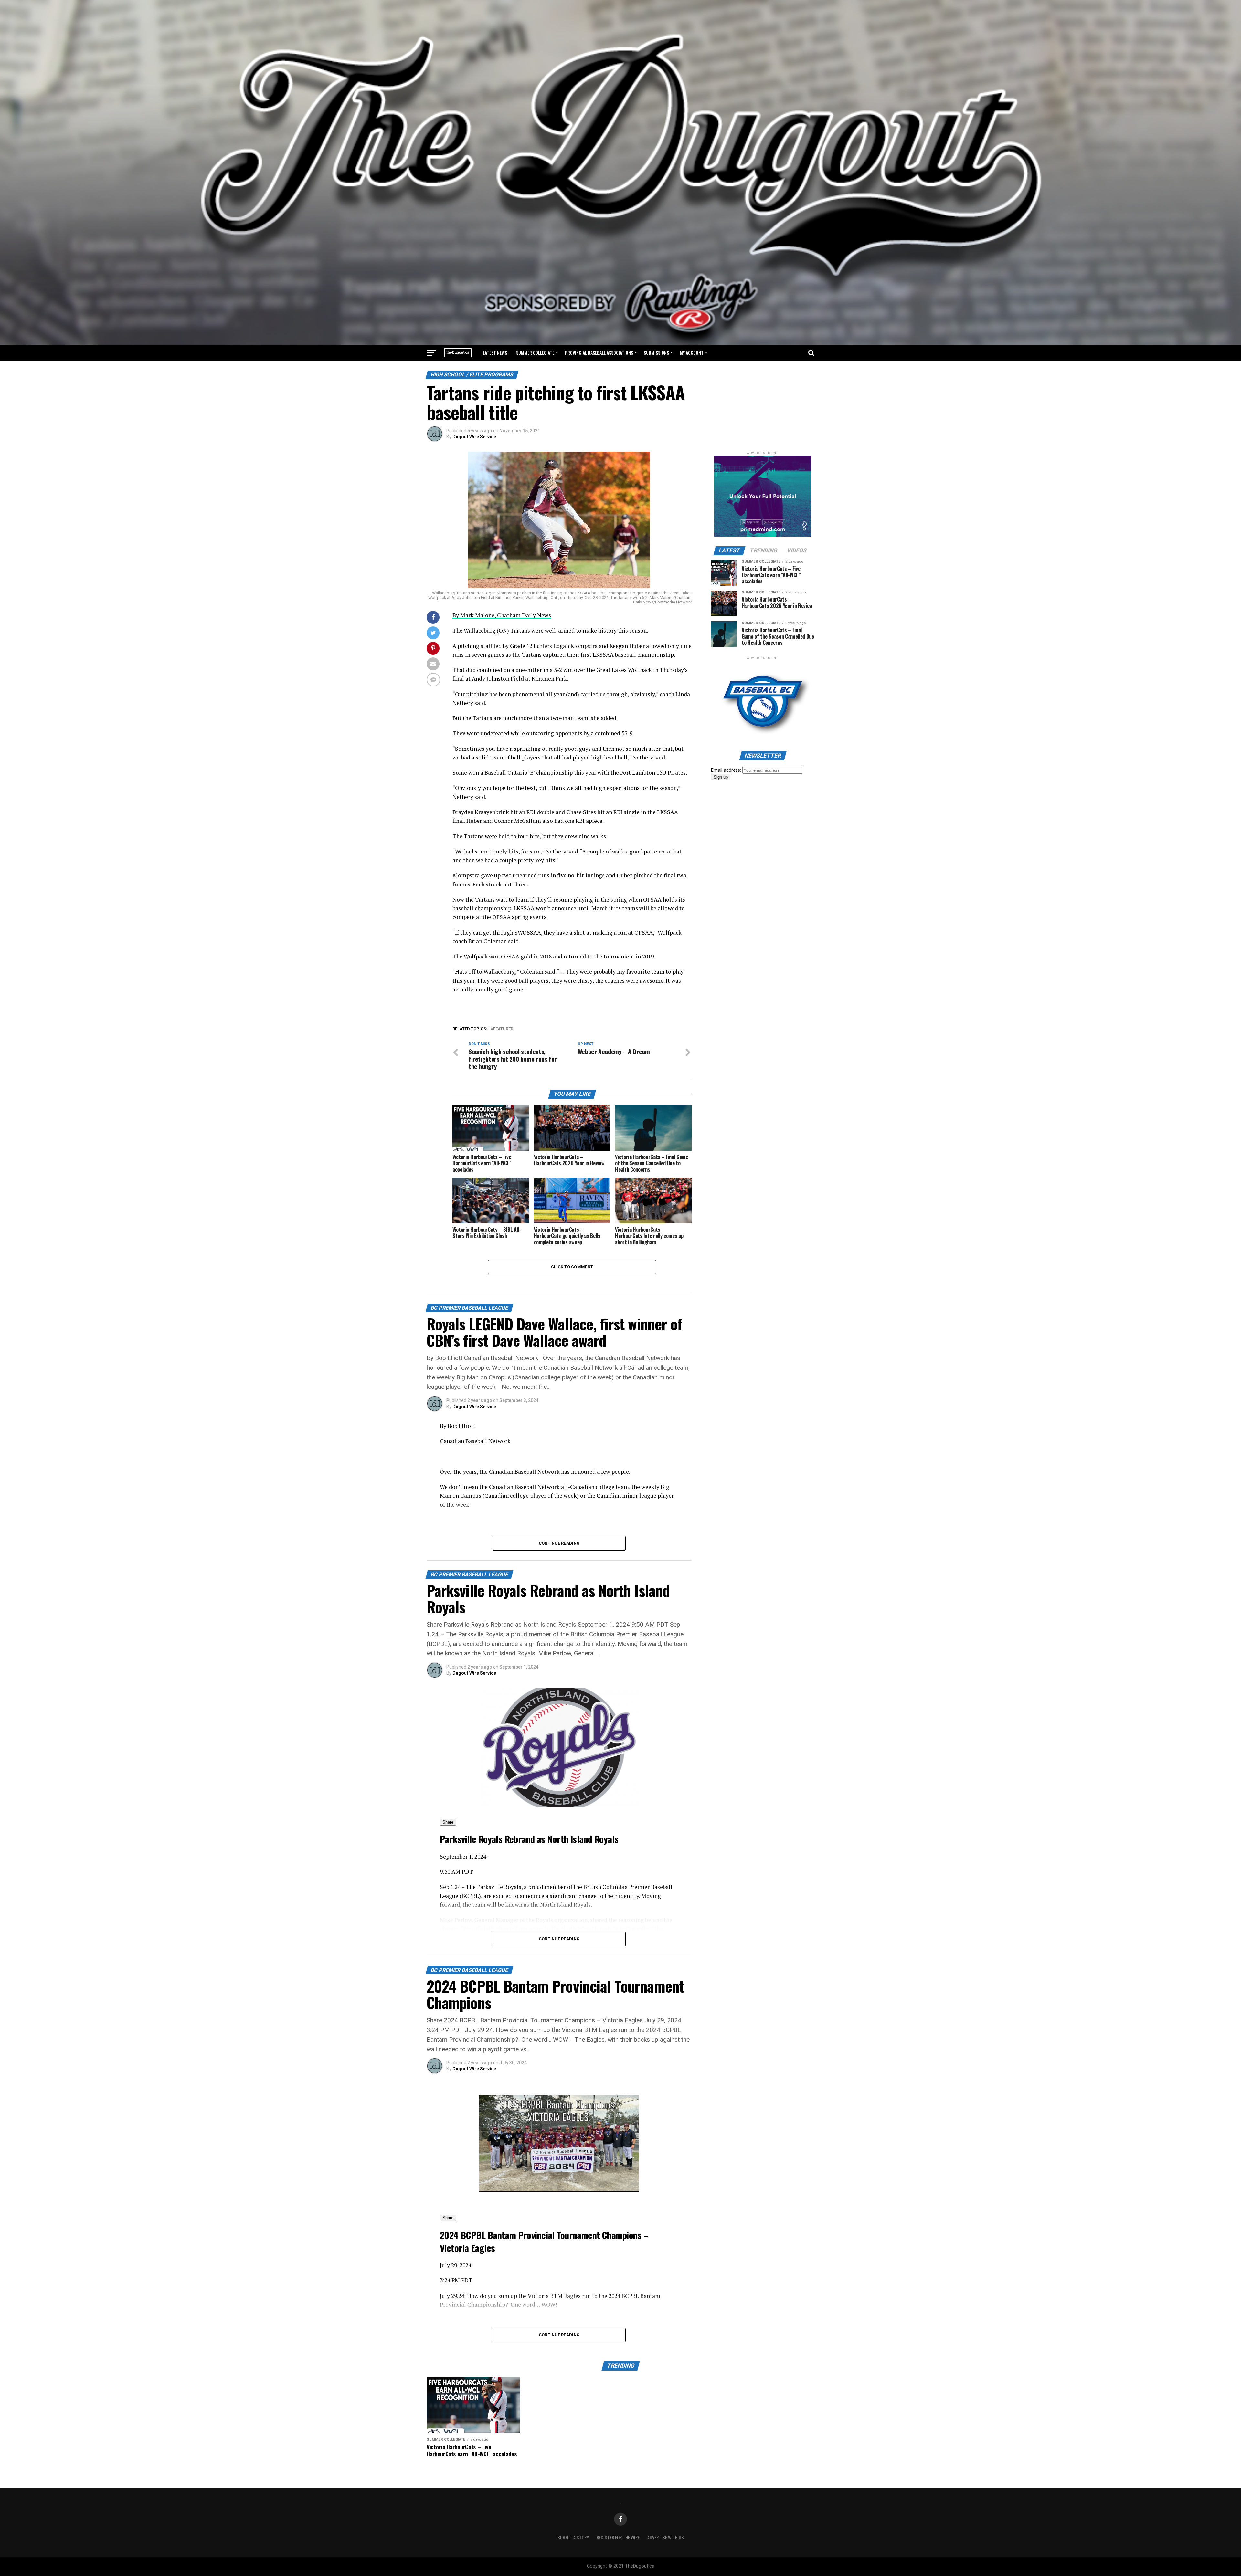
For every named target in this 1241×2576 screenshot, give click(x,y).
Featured (503, 1029)
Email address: (727, 770)
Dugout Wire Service (474, 437)
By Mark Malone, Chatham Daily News (502, 615)
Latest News (495, 353)
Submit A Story (573, 2537)
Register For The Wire (618, 2537)
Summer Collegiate (535, 353)
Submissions (656, 353)
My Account (692, 353)
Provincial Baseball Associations (599, 353)
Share (448, 1822)
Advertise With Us (666, 2537)
